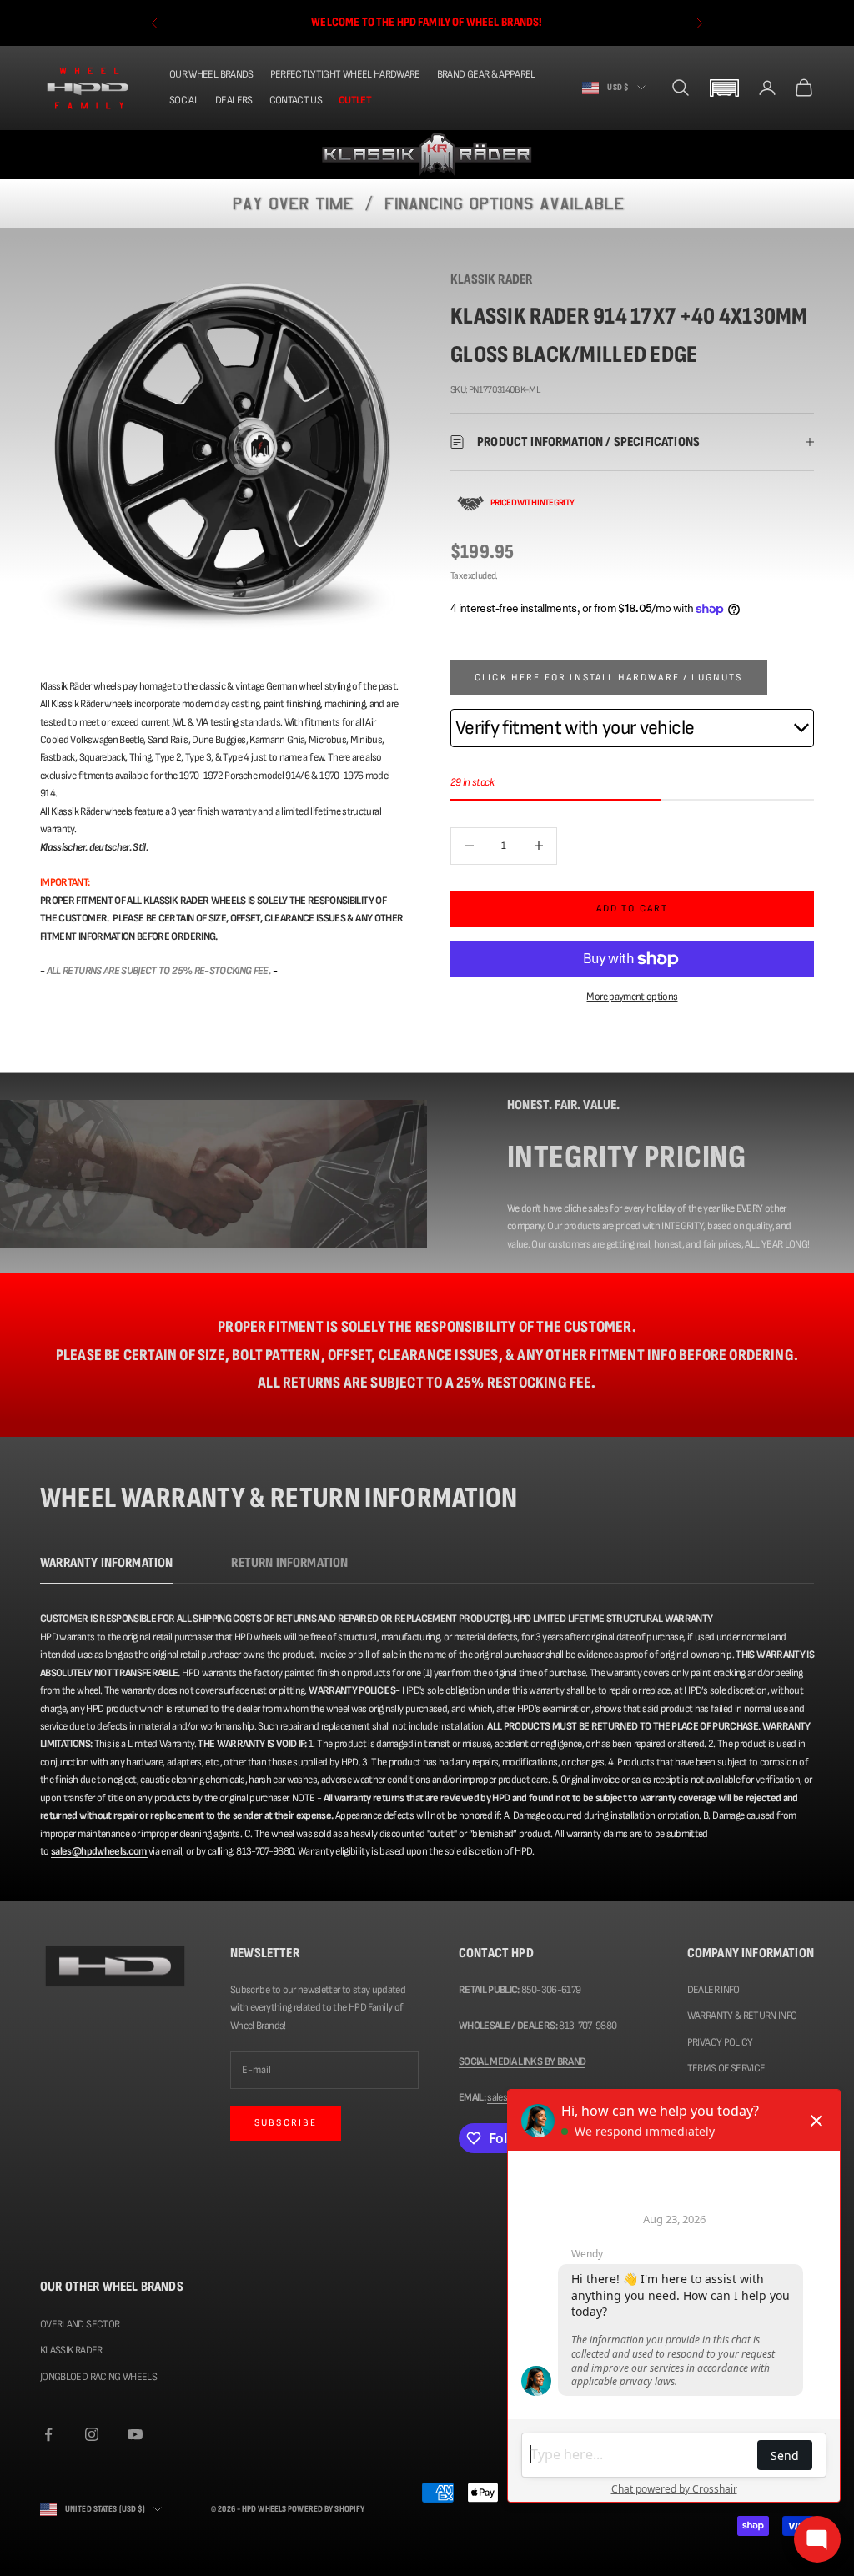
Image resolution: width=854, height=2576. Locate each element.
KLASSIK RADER (71, 2350)
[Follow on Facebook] (48, 2434)
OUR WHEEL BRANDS (211, 74)
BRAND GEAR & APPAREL (486, 74)
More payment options (632, 997)
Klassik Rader (491, 279)
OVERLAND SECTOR (80, 2324)
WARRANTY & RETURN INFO (742, 2016)
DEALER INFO (713, 1990)
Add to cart (633, 909)
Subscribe (286, 2123)
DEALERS (234, 100)
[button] (724, 88)
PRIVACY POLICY (720, 2042)
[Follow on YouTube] (135, 2434)
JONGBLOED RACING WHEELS (98, 2377)
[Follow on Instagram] (92, 2434)
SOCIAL (184, 100)
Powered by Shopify (326, 2509)
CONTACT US (296, 100)
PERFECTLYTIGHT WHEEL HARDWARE (345, 74)
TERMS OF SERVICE (726, 2068)
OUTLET (355, 100)
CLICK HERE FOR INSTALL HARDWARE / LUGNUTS (609, 678)
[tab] (106, 1567)
